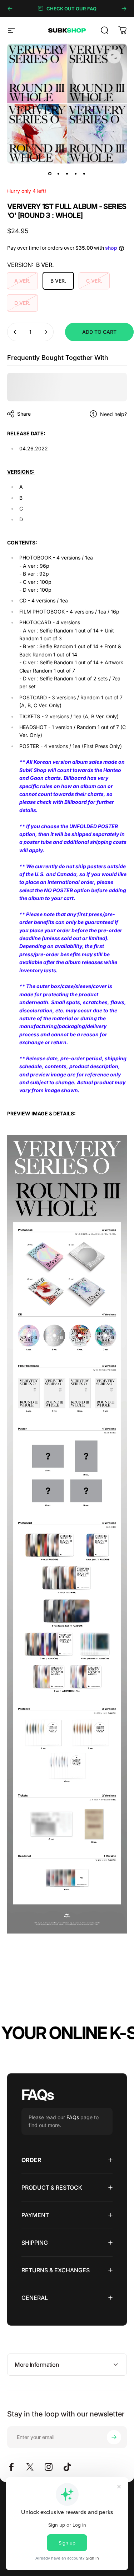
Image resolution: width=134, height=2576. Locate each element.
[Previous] (10, 9)
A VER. (22, 281)
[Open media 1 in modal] (114, 57)
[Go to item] (50, 173)
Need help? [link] (113, 414)
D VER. (22, 303)
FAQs (73, 2117)
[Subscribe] (114, 2437)
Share (24, 414)
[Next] (124, 9)
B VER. (58, 281)
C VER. (94, 281)
